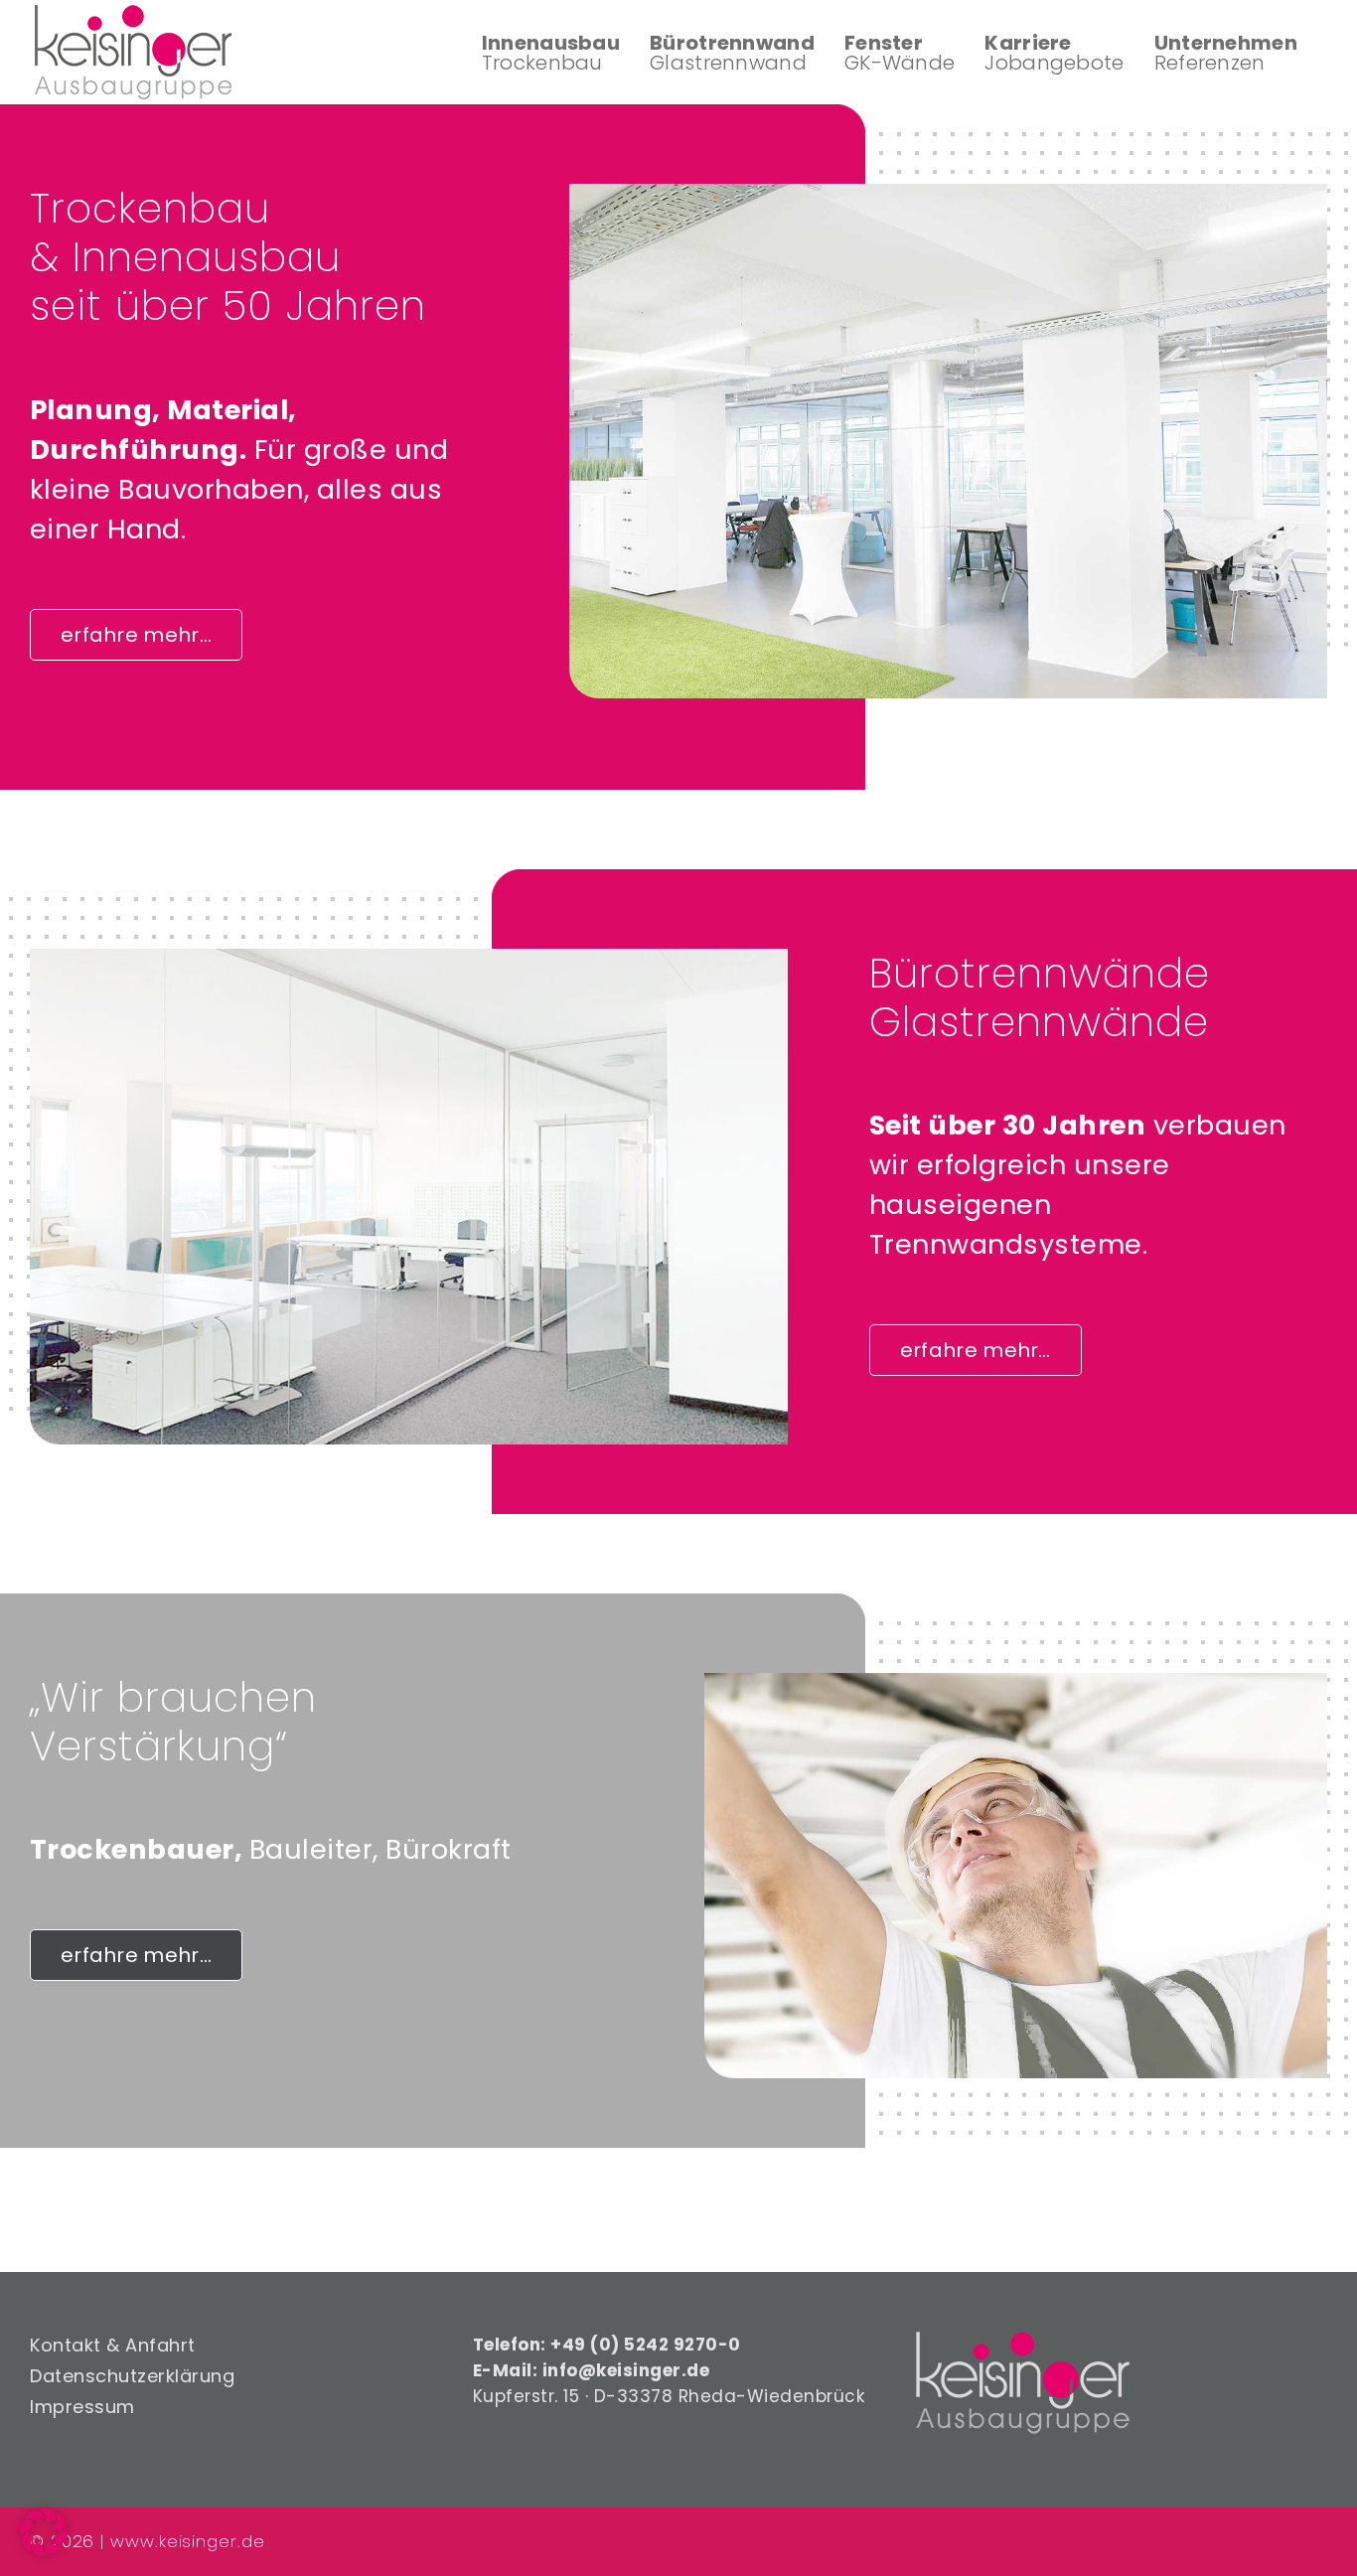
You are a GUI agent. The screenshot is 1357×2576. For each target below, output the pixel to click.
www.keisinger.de (187, 2541)
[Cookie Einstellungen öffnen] (44, 2550)
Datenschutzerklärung (132, 2376)
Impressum (82, 2407)
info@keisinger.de (626, 2370)
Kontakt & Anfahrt (113, 2346)
